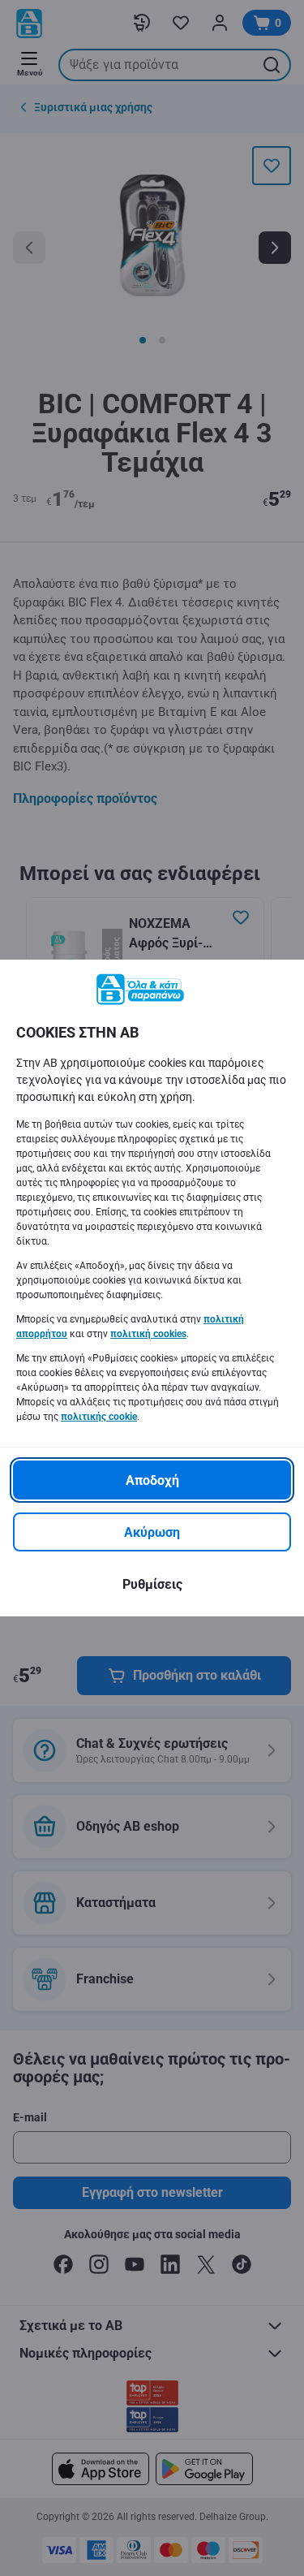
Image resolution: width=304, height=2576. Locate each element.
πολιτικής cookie (99, 1417)
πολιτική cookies (148, 1334)
